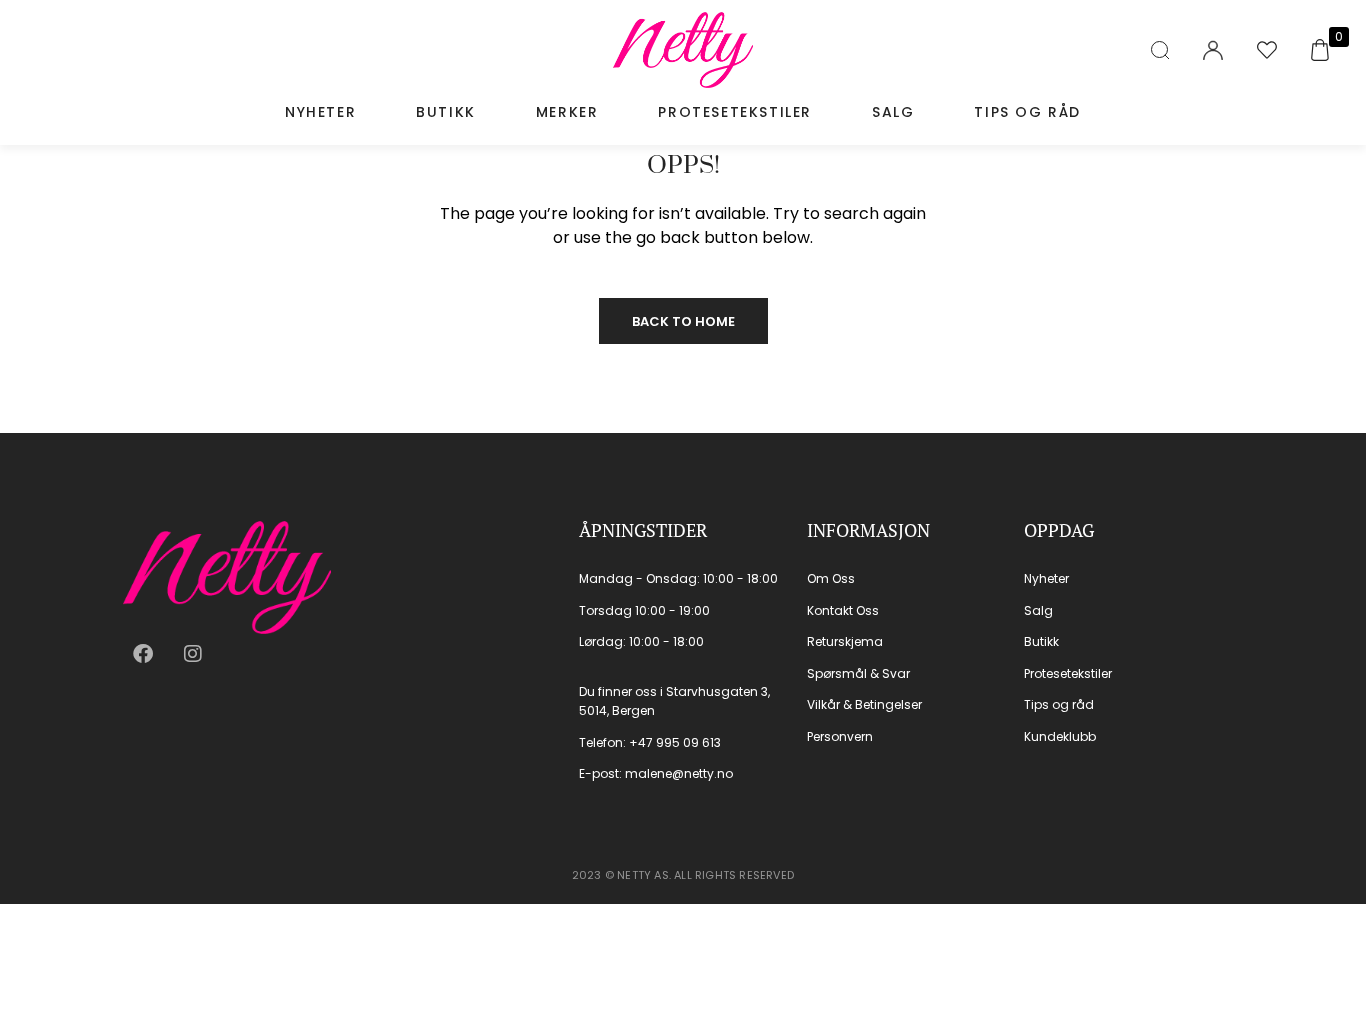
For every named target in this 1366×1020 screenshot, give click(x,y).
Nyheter (320, 112)
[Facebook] (143, 654)
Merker (567, 112)
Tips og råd (1027, 112)
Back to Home (683, 321)
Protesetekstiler (735, 112)
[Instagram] (193, 654)
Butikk (446, 112)
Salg (893, 112)
